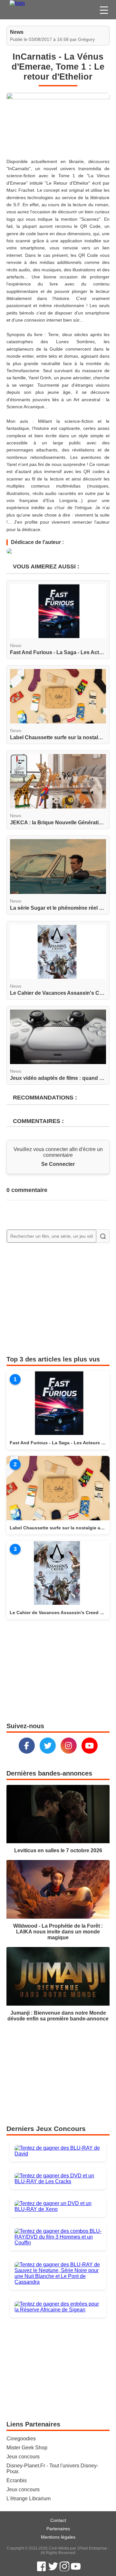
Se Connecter (58, 1164)
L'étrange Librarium (29, 2499)
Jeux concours (23, 2457)
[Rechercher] (103, 1236)
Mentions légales (58, 2537)
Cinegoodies (21, 2439)
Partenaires (58, 2529)
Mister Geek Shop (27, 2448)
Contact (58, 2520)
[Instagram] (69, 1746)
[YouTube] (90, 1746)
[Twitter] (48, 1746)
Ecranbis (17, 2480)
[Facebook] (27, 1746)
